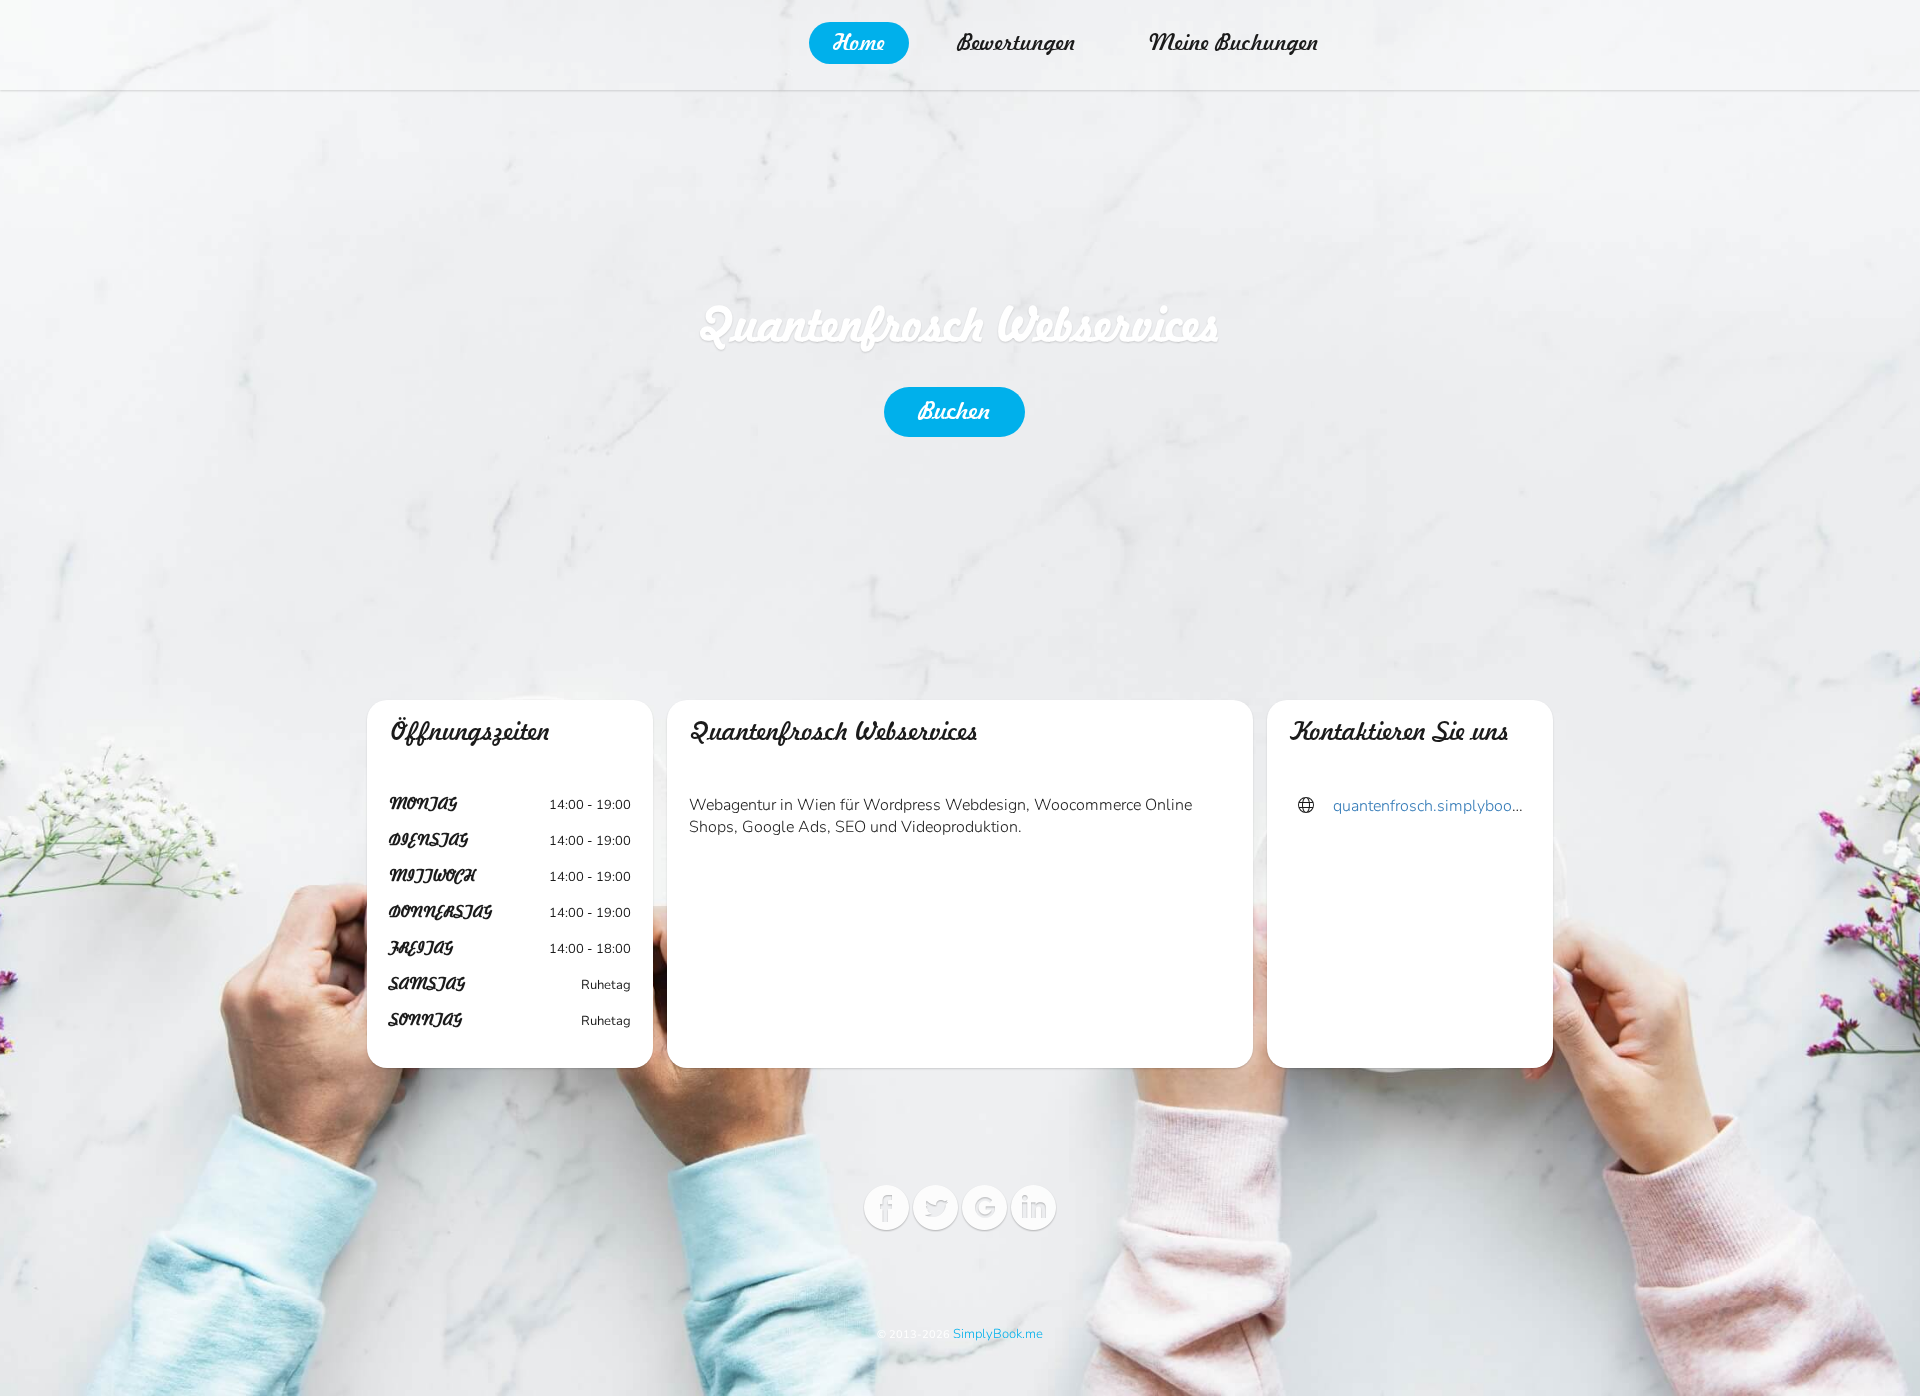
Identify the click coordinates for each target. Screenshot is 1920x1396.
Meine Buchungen (1233, 43)
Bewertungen (1016, 43)
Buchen (954, 412)
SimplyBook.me (998, 1334)
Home (859, 43)
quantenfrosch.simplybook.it (1433, 806)
